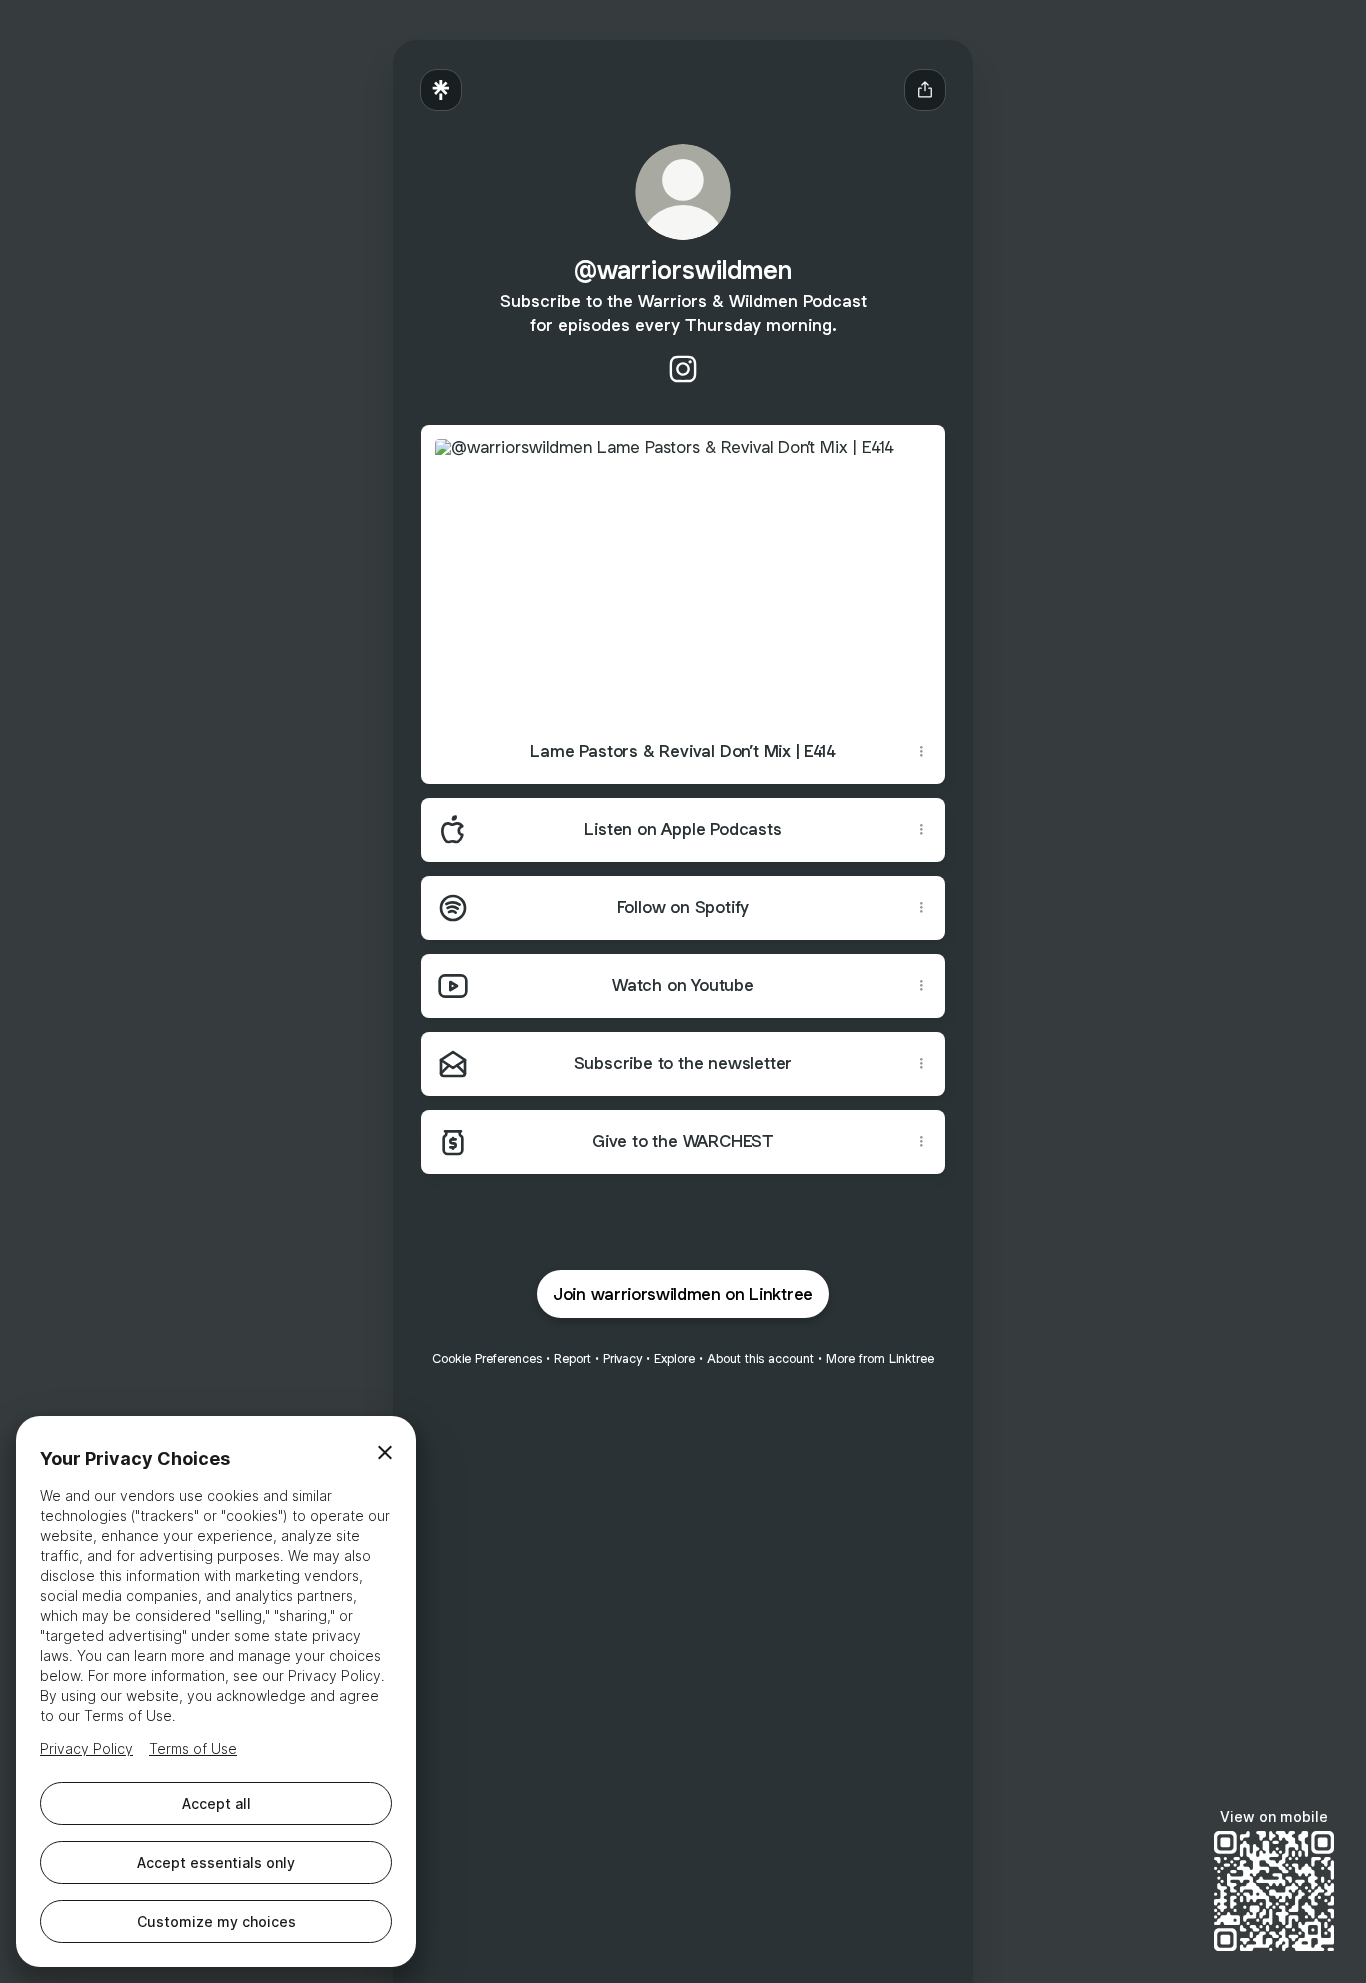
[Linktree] (441, 90)
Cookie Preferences (487, 1358)
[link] (683, 369)
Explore (674, 1358)
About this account (760, 1358)
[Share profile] (925, 90)
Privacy (622, 1358)
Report (572, 1358)
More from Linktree (880, 1358)
